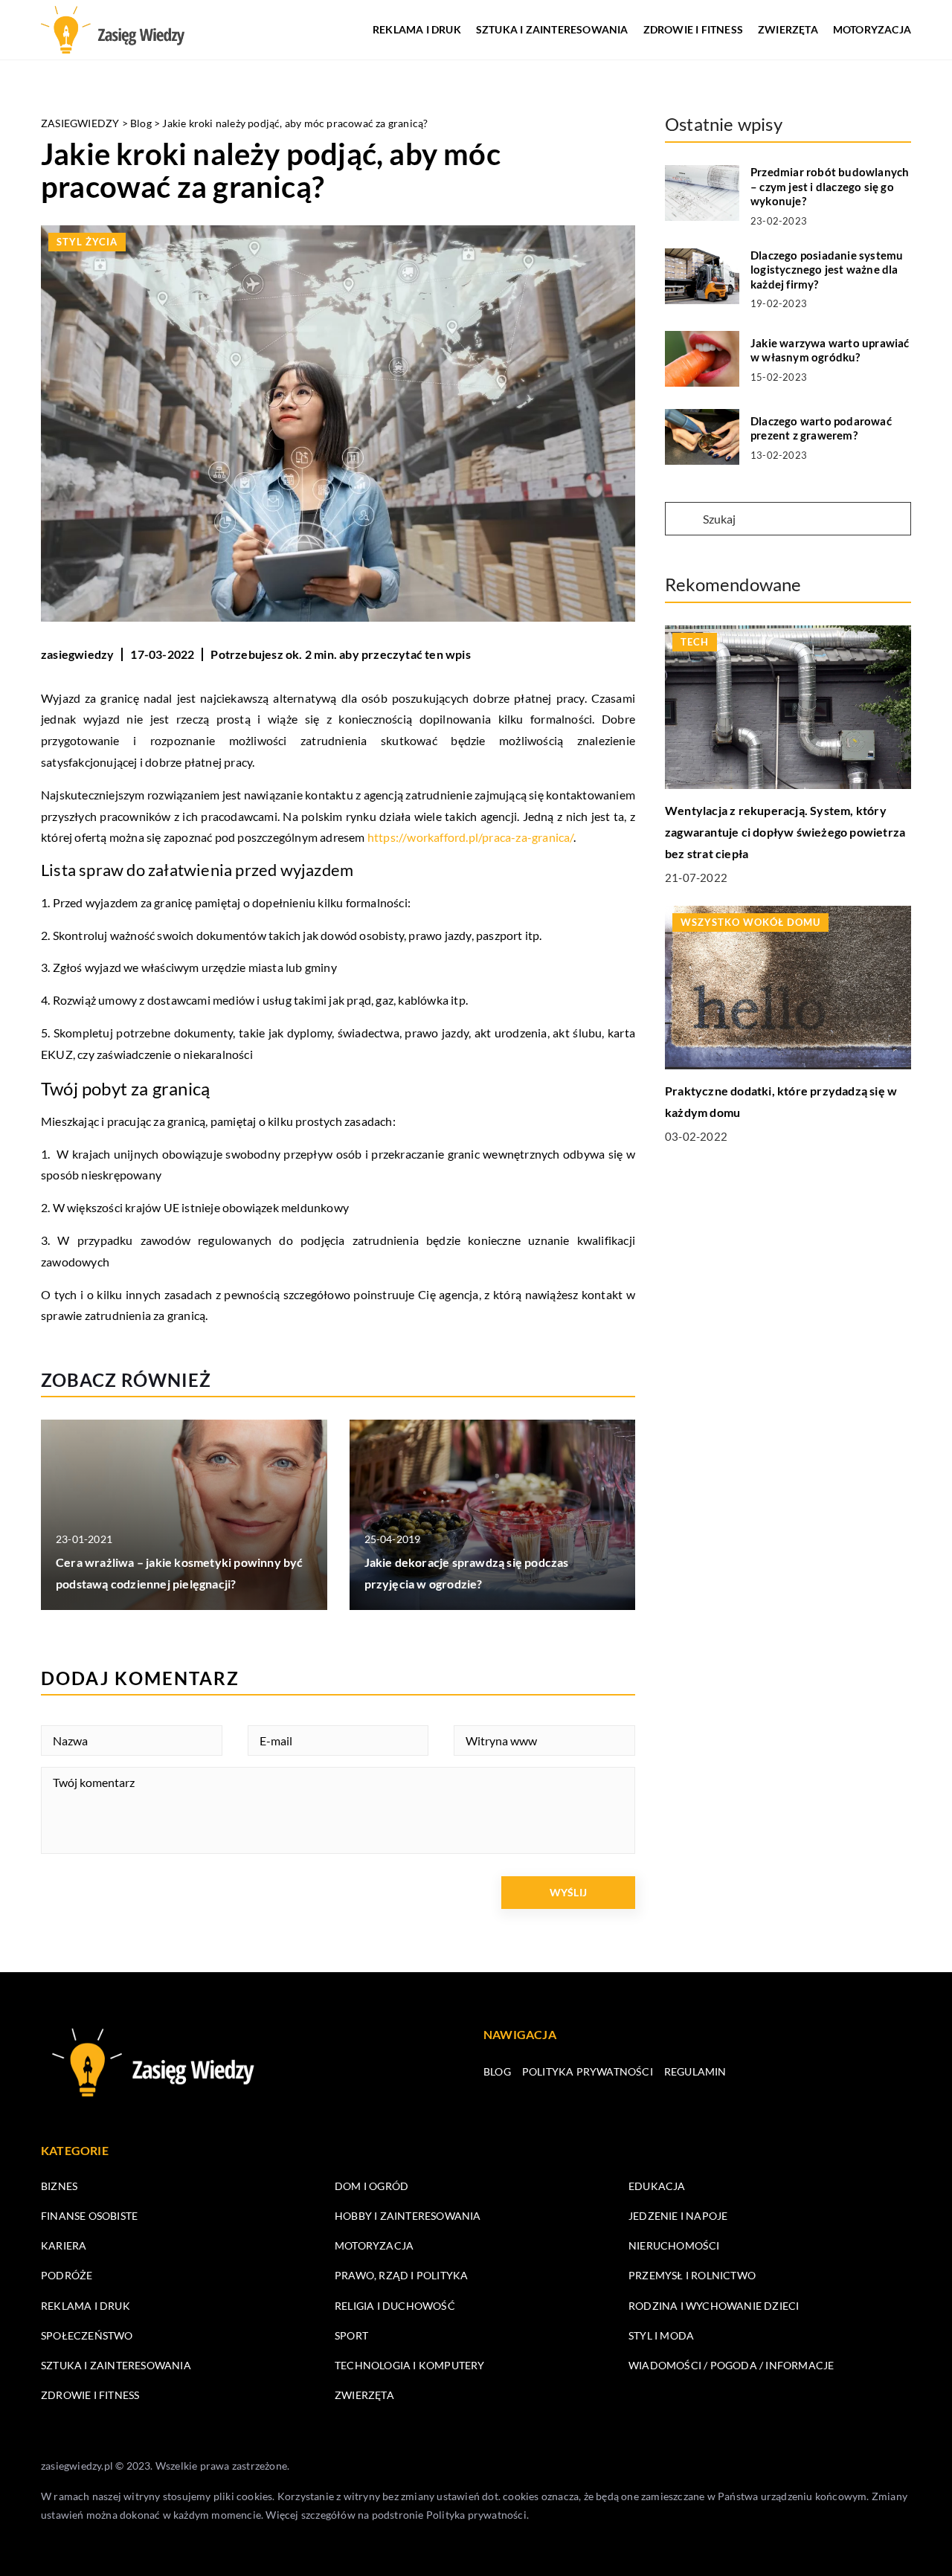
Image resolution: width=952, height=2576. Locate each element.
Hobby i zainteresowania (408, 2216)
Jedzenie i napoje (678, 2216)
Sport (351, 2335)
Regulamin (695, 2071)
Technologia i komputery (410, 2365)
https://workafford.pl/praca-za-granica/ (470, 837)
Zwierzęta (788, 29)
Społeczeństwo (87, 2335)
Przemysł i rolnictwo (692, 2275)
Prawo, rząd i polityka (401, 2275)
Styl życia (87, 242)
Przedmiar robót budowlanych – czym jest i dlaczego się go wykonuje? (830, 186)
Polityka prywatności (588, 2071)
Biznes (59, 2186)
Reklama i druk (417, 29)
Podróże (67, 2275)
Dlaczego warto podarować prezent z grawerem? (821, 428)
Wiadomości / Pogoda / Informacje (731, 2365)
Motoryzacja (872, 29)
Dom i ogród (372, 2186)
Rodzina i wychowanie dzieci (714, 2306)
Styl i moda (661, 2335)
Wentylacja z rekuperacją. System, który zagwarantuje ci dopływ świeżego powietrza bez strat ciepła (785, 833)
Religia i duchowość (395, 2306)
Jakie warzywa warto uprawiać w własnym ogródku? (830, 350)
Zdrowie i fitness (693, 29)
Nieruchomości (674, 2245)
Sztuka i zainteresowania (552, 29)
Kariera (64, 2245)
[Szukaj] (683, 520)
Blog (497, 2071)
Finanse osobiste (89, 2216)
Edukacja (657, 2186)
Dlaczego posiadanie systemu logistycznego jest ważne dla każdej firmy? (827, 270)
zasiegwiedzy (77, 654)
